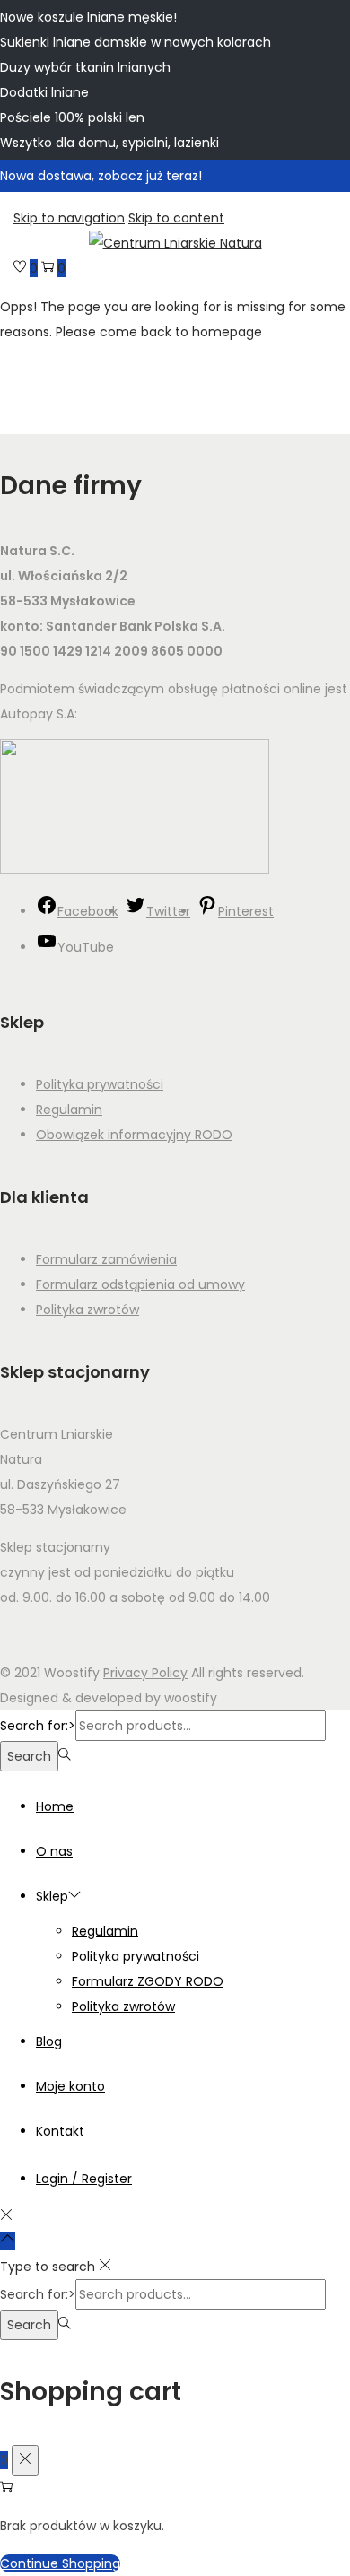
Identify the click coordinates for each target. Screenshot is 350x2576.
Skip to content (176, 218)
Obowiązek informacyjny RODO (134, 1135)
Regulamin (69, 1110)
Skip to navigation (69, 218)
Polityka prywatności (100, 1084)
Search (29, 1756)
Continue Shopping (60, 2563)
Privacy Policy (145, 1673)
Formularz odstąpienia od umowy (140, 1284)
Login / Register (84, 2179)
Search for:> (38, 1726)
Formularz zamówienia (106, 1259)
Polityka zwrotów (87, 1310)
